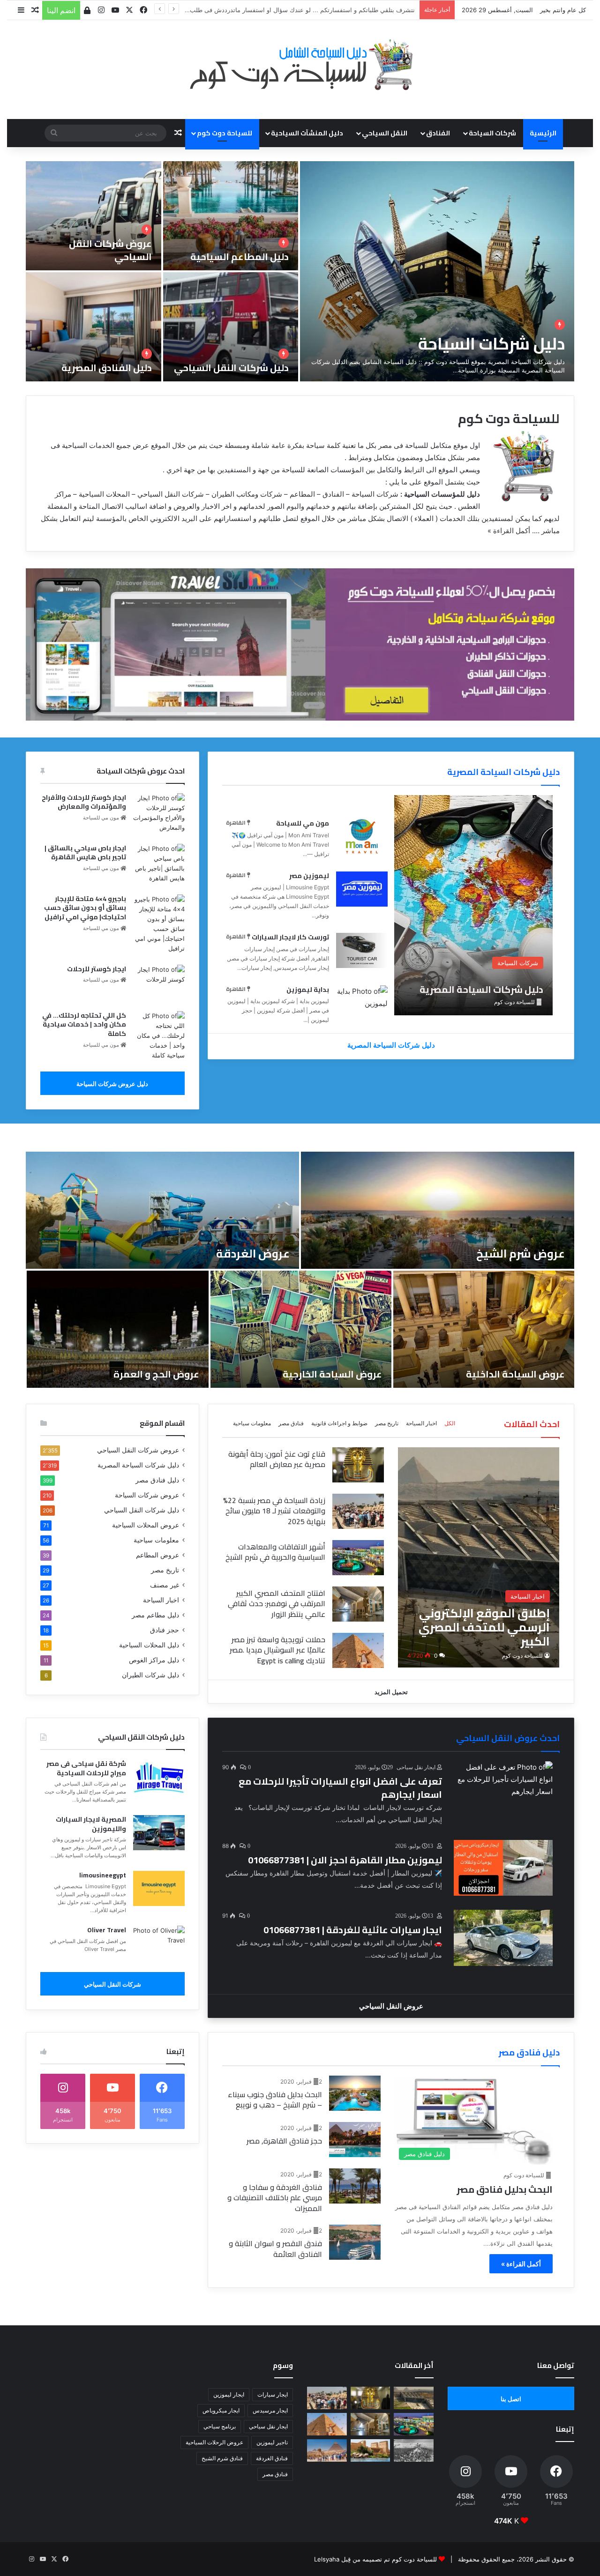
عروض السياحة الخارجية (332, 1374)
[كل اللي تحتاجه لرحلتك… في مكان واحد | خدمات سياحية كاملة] (159, 1036)
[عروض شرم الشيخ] (438, 1210)
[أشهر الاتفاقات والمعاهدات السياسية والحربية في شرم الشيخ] (358, 1558)
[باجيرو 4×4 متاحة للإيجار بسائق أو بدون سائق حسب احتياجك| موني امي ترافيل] (159, 924)
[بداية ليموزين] (362, 1003)
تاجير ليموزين (272, 2442)
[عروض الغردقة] (162, 1210)
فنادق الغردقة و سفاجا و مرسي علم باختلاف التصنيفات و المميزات (275, 2198)
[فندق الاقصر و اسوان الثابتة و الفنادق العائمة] (355, 2242)
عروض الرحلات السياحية (214, 2442)
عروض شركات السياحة (147, 1495)
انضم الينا (61, 10)
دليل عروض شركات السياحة (112, 1084)
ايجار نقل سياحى (417, 1767)
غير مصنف (165, 1585)
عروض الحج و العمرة (156, 1374)
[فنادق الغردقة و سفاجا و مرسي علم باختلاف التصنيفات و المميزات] (355, 2186)
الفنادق (438, 133)
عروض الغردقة (253, 1254)
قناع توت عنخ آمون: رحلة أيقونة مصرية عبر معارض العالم (277, 1459)
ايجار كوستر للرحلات (97, 969)
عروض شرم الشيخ (521, 1254)
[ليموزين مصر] (362, 889)
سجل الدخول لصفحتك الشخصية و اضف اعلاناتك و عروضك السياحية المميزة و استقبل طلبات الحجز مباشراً (277, 10)
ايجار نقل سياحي (268, 2426)
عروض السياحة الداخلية (515, 1374)
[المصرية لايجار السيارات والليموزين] (159, 1833)
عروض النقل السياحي (391, 2006)
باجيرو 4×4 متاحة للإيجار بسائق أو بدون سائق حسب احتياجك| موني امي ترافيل (85, 908)
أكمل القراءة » (509, 531)
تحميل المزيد (391, 1692)
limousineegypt (103, 1875)
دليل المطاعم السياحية (240, 257)
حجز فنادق (165, 1630)
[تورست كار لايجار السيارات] (362, 950)
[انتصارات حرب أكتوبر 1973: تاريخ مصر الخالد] (414, 2450)
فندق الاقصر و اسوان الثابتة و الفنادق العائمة (275, 2248)
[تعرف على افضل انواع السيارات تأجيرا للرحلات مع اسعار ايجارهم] (503, 1789)
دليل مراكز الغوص (154, 1660)
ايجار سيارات (273, 2394)
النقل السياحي (385, 133)
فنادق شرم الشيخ (222, 2458)
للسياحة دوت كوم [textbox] (509, 419)
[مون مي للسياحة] (362, 837)
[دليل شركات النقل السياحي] (231, 327)
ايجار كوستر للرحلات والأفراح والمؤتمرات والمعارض (84, 802)
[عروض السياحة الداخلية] (484, 1329)
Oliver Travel (107, 1930)
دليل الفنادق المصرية (107, 368)
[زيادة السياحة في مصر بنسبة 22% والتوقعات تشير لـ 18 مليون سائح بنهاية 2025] (358, 1511)
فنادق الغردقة (272, 2458)
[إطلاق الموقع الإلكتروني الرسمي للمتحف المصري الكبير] (479, 1557)
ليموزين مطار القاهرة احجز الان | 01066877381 (345, 1860)
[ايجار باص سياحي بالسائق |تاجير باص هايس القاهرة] (159, 864)
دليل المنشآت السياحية (307, 133)
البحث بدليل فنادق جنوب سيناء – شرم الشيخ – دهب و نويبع (275, 2100)
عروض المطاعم (157, 1555)
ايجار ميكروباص (221, 2410)
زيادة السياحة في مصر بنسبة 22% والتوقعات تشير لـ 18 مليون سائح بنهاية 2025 (274, 1511)
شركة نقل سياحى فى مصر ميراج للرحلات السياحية (86, 1768)
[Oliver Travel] (159, 1943)
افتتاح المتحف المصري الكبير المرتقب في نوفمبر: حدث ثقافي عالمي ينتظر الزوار (277, 1604)
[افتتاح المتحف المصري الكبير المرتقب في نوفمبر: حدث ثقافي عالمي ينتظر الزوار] (358, 1604)
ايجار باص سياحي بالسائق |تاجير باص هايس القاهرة (85, 853)
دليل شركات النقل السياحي (231, 368)
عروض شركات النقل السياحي (110, 250)
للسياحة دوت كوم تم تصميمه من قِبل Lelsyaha (375, 2559)
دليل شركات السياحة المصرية (503, 772)
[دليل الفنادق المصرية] (94, 327)
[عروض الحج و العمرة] (118, 1329)
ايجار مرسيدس (270, 2410)
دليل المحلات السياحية (149, 1645)
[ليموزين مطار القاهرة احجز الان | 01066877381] (503, 1868)
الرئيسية (543, 133)
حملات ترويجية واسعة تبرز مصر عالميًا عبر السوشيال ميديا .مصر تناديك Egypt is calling (277, 1650)
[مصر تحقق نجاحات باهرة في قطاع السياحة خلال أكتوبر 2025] (327, 2450)
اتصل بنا (511, 2399)
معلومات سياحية (252, 1423)
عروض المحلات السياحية (146, 1525)
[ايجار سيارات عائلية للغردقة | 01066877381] (503, 1938)
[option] (300, 271)
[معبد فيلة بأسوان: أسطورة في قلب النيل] (371, 2450)
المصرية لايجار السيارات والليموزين (91, 1824)
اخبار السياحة (421, 1423)
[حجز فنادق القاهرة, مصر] (355, 2140)
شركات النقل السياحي (112, 1984)
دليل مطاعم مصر (155, 1615)
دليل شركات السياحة (491, 343)
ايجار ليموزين (229, 2394)
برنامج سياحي (220, 2426)
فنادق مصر (291, 1423)
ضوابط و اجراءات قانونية (339, 1423)
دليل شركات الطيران (150, 1675)
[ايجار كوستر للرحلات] (159, 982)
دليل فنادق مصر (157, 1480)
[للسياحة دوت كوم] (300, 65)
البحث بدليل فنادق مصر (505, 2189)
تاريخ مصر (387, 1423)
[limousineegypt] (159, 1888)
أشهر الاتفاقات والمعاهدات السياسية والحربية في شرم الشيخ (275, 1552)
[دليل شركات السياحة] (437, 271)
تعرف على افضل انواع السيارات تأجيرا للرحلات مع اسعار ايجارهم (340, 1788)
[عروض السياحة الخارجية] (301, 1329)
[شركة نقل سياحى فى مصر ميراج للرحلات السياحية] (159, 1777)
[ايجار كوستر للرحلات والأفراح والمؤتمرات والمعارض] (159, 813)
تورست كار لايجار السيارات (290, 937)
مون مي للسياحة (303, 823)
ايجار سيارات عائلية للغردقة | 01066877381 (353, 1930)
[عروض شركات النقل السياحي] (94, 216)
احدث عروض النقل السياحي (508, 1738)
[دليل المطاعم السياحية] (231, 216)
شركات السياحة (492, 133)
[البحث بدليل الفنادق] (355, 2093)
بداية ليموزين (308, 990)
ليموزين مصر (309, 876)
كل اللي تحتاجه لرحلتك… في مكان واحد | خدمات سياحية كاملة (84, 1024)
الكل (450, 1423)
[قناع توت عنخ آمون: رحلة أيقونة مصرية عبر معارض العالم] (358, 1465)
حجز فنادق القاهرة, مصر (284, 2141)
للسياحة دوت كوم (522, 1656)
